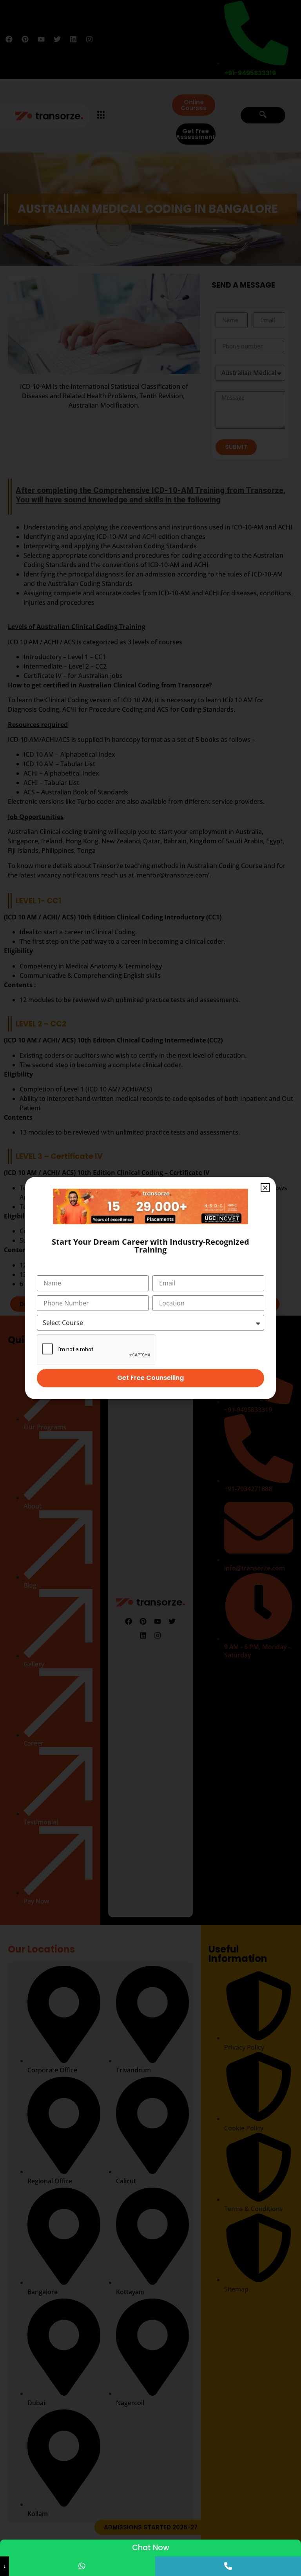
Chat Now (151, 2548)
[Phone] (228, 2566)
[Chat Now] (82, 2566)
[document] (150, 1288)
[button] (265, 1188)
